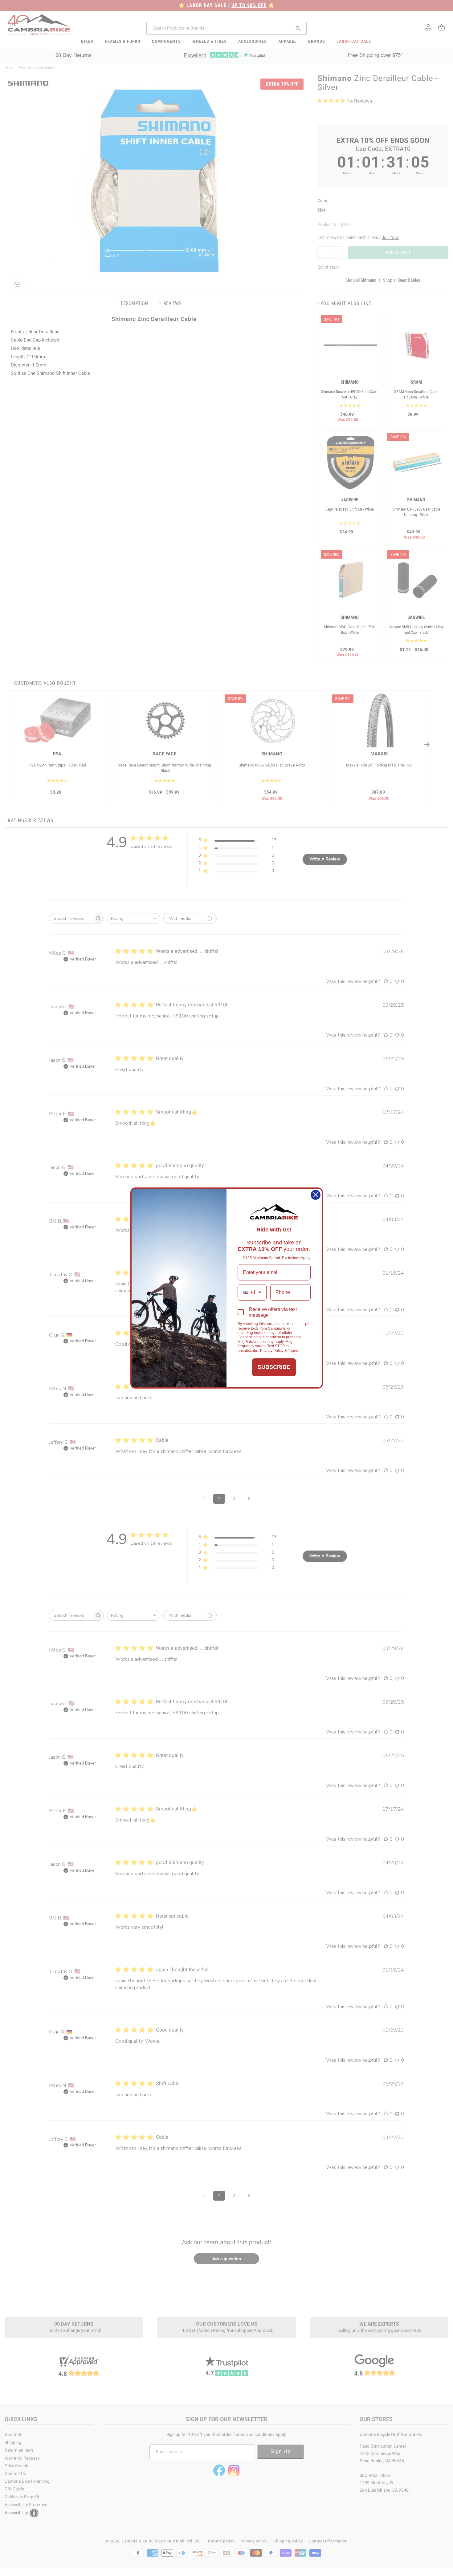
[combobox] (252, 1292)
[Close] (316, 1195)
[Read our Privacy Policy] (307, 1324)
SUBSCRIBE (274, 1367)
